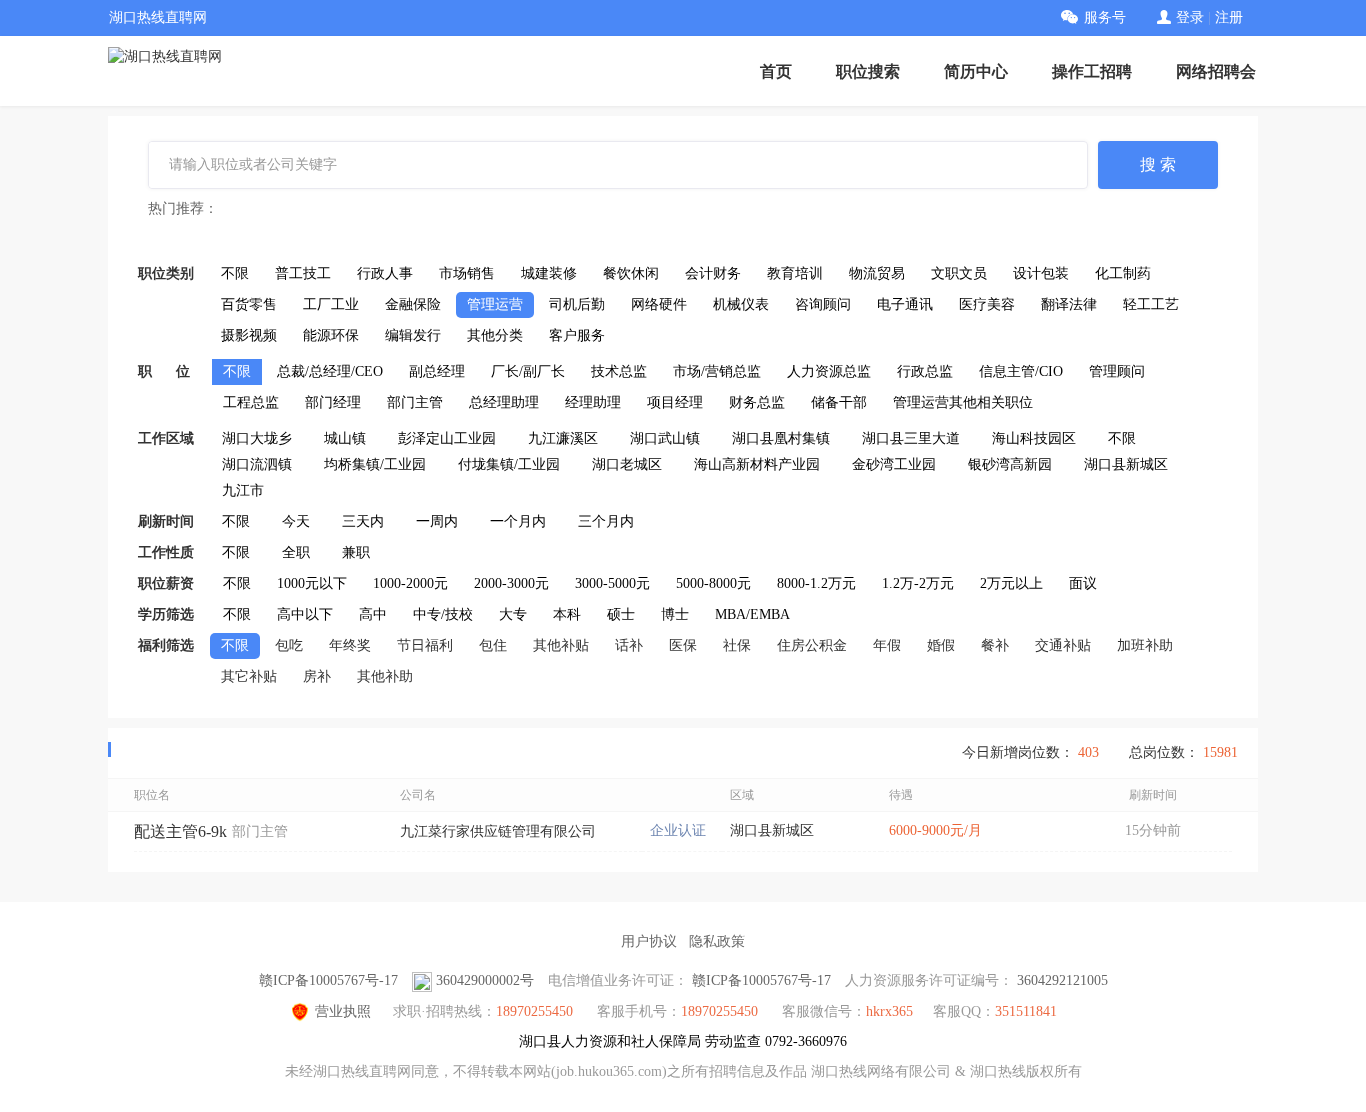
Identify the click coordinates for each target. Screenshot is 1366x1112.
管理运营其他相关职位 (963, 402)
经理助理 (593, 402)
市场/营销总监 (717, 371)
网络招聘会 (1216, 71)
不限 (235, 273)
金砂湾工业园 (894, 464)
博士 (675, 614)
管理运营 (495, 304)
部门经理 (333, 402)
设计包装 (1041, 273)
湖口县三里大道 (911, 438)
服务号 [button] (1105, 17)
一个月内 (518, 521)
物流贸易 (877, 273)
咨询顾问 (823, 304)
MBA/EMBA (752, 614)
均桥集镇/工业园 (375, 464)
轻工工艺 (1151, 304)
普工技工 (303, 273)
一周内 (437, 521)
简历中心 (976, 71)
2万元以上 (1011, 583)
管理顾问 (1117, 371)
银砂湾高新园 (1010, 464)
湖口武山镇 (665, 438)
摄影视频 (249, 335)
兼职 (356, 552)
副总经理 (437, 371)
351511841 (1026, 1011)
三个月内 (606, 521)
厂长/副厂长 (528, 371)
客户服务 (577, 335)
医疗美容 (987, 304)
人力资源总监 (829, 371)
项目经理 (675, 402)
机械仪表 (741, 304)
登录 (1190, 17)
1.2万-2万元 (918, 583)
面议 (1083, 583)
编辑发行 (413, 335)
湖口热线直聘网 (158, 17)
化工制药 (1123, 273)
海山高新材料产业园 (757, 464)
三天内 (363, 521)
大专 (513, 614)
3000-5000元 (612, 583)
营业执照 (343, 1011)
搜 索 (1158, 164)
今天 (296, 521)
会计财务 (713, 273)
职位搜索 (868, 71)
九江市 (243, 490)
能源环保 (331, 335)
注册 (1229, 17)
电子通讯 (905, 304)
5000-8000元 (713, 583)
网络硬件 (659, 304)
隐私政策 (717, 941)
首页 (776, 71)
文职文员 (959, 273)
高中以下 (305, 614)
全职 (296, 552)
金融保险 (413, 304)
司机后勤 (577, 304)
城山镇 (345, 438)
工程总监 (251, 402)
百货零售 (249, 304)
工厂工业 (331, 304)
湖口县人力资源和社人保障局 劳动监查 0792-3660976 (683, 1041)
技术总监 (619, 371)
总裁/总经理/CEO (330, 371)
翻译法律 (1069, 304)
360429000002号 (485, 980)
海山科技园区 (1034, 438)
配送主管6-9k (180, 831)
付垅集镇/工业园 (509, 464)
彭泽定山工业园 (447, 438)
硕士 (621, 614)
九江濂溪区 (563, 438)
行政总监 (925, 371)
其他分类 (495, 335)
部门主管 (415, 402)
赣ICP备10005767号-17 (328, 980)
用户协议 (649, 941)
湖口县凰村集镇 (781, 438)
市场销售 (467, 273)
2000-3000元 (511, 583)
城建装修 (549, 273)
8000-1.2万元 (816, 583)
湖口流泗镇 (257, 464)
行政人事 (385, 273)
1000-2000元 (410, 583)
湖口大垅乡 (257, 438)
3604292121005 (1062, 980)
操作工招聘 (1092, 71)
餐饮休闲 (631, 273)
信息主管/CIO (1021, 371)
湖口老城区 (627, 464)
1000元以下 (312, 583)
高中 (373, 614)
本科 (567, 614)
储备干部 (839, 402)
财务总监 (757, 402)
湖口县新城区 (1126, 464)
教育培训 (795, 273)
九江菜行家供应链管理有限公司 (498, 831)
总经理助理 (504, 402)
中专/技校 (443, 614)
